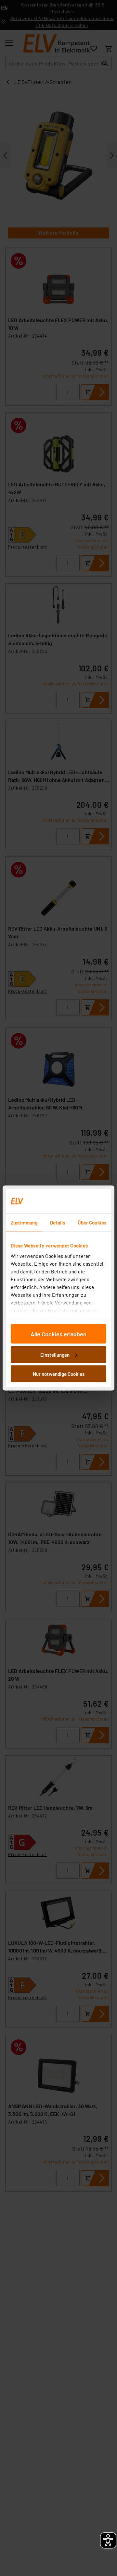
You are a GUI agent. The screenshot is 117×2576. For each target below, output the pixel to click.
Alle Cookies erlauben (58, 1334)
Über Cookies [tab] (92, 1223)
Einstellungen (55, 1354)
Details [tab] (58, 1223)
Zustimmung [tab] (24, 1223)
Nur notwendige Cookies (59, 1374)
